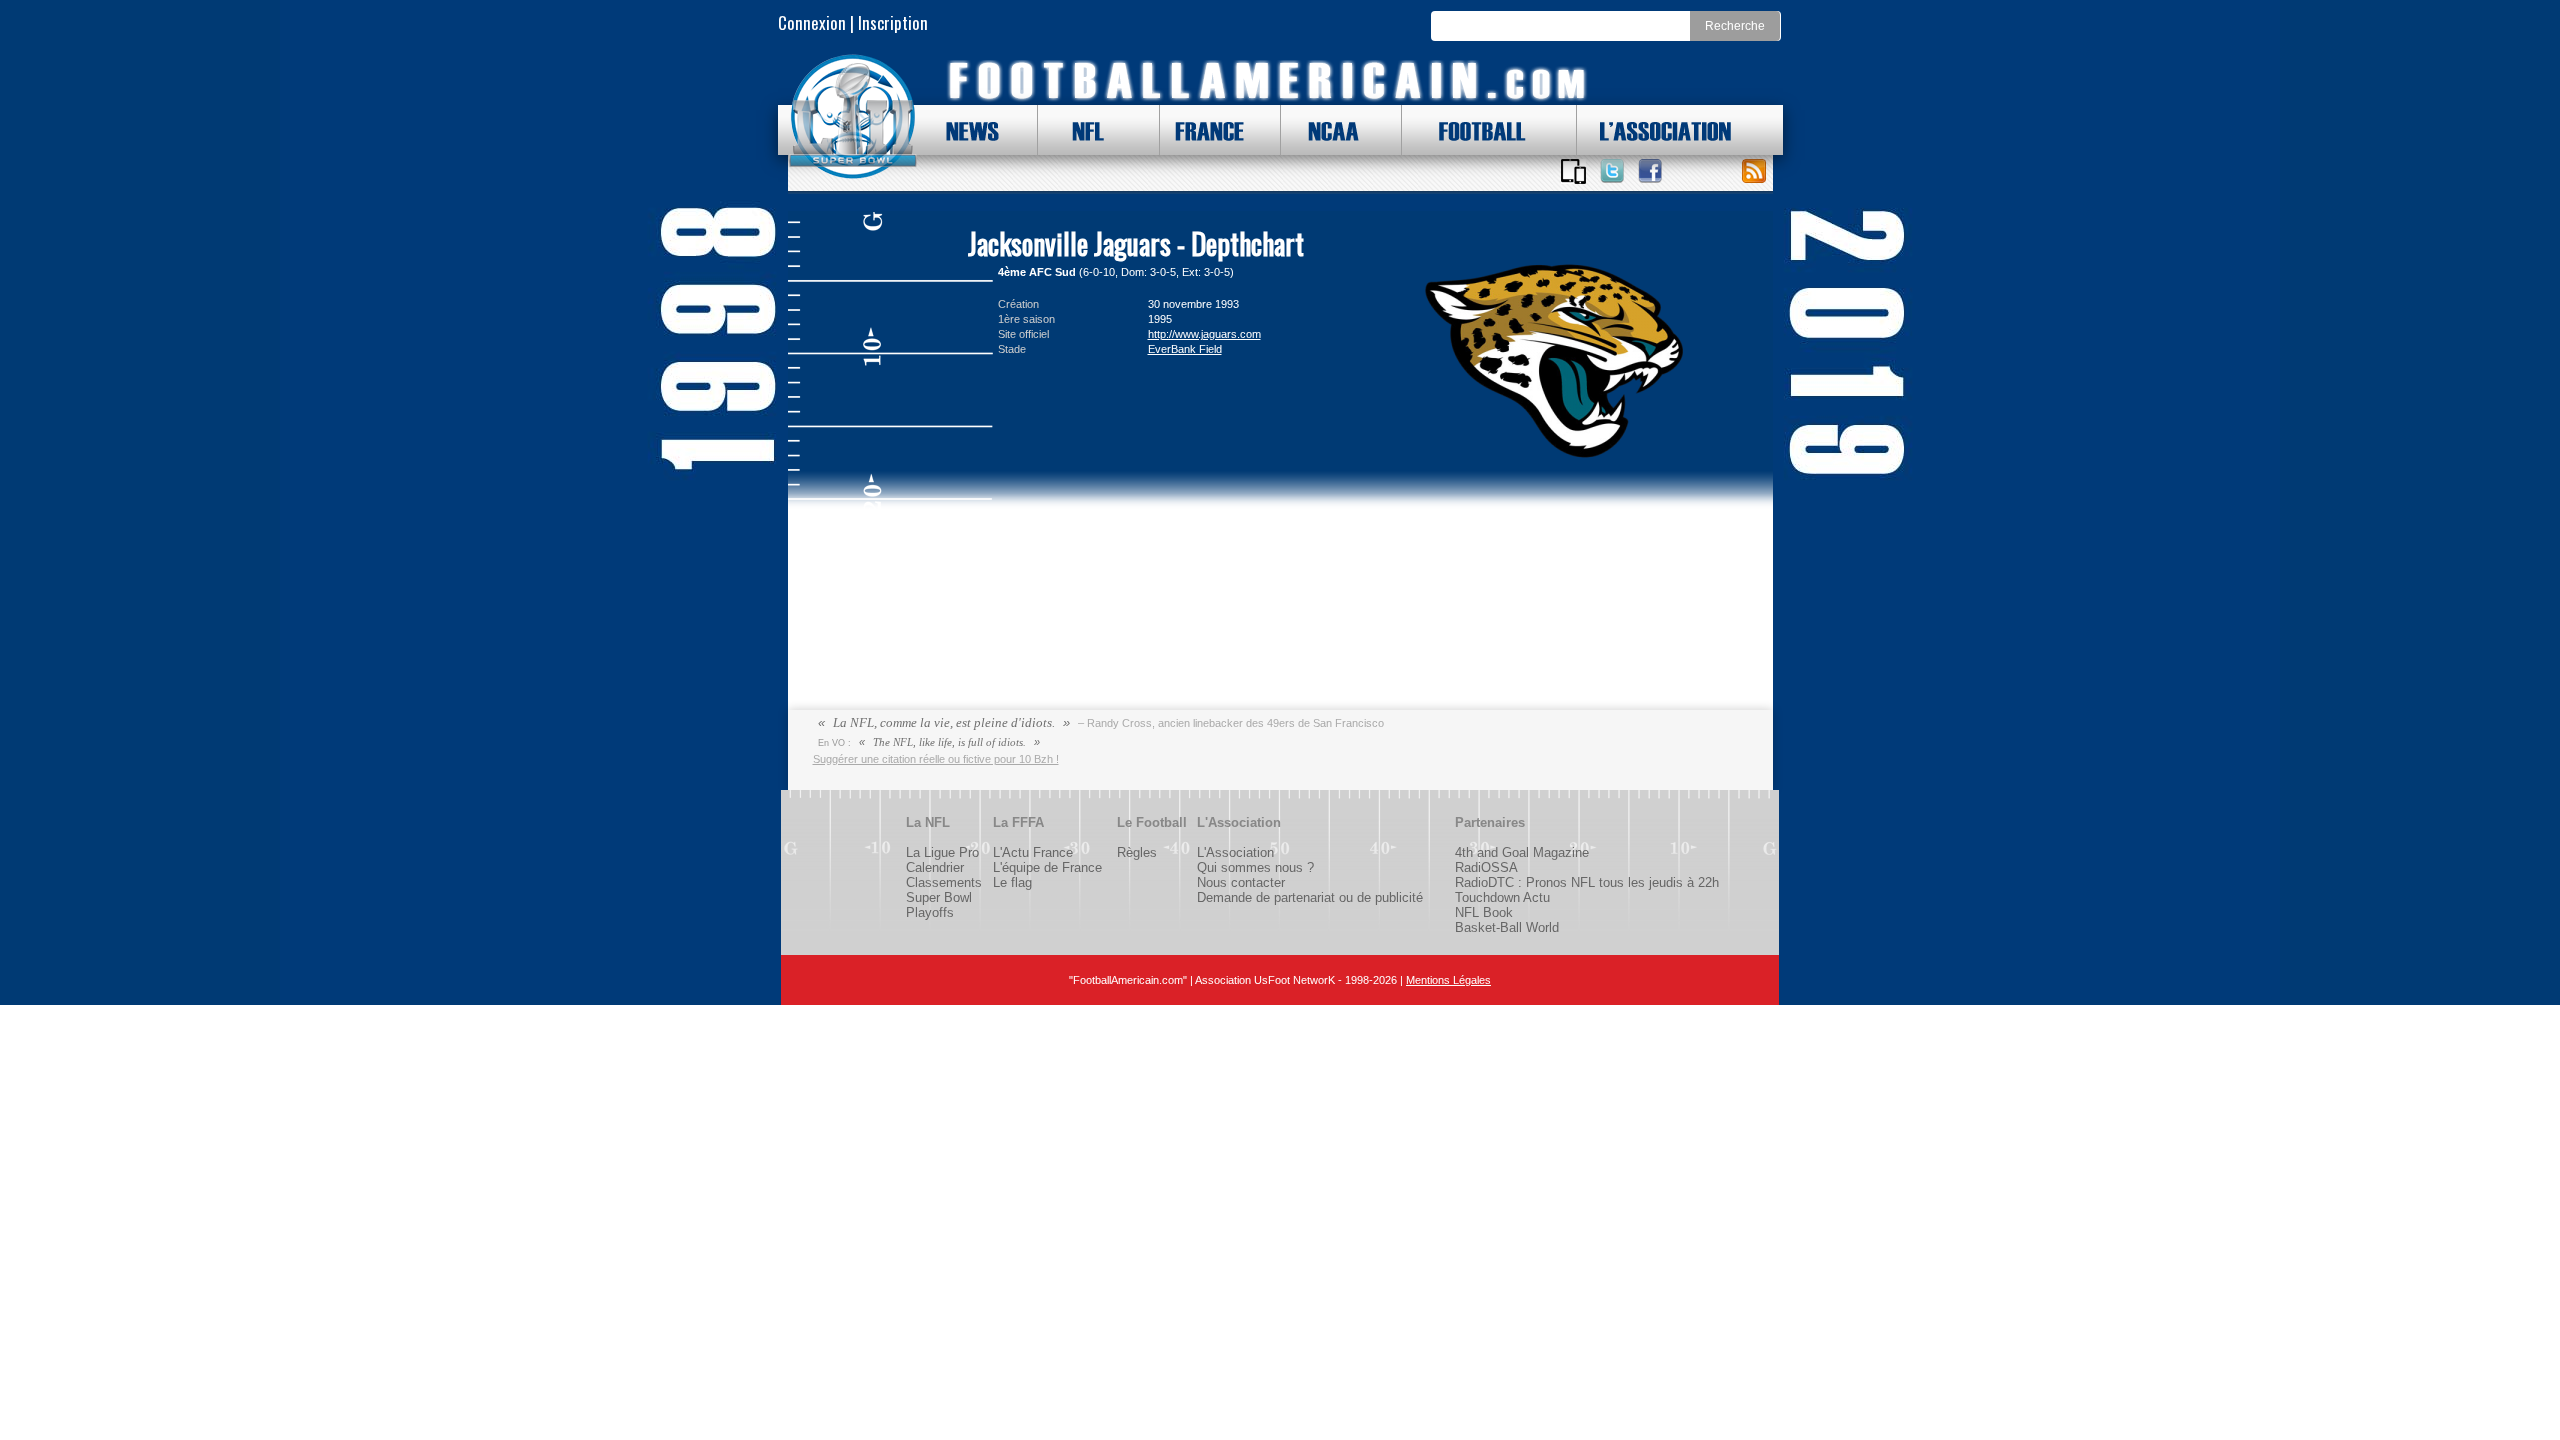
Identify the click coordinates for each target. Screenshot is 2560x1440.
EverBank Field (1185, 349)
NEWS (963, 130)
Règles (1137, 852)
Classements (944, 882)
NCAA (1326, 130)
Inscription (893, 22)
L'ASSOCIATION (1654, 130)
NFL (1083, 130)
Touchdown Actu (1502, 897)
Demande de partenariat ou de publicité (1310, 897)
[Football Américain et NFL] (853, 117)
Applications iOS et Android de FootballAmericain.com (1574, 171)
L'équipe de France (1047, 867)
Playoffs (930, 912)
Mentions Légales (1448, 980)
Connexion (812, 22)
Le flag (1012, 882)
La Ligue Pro (942, 852)
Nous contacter (1241, 882)
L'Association (1235, 852)
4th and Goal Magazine (1522, 852)
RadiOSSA (1486, 867)
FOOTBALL (1467, 130)
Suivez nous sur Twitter (1612, 171)
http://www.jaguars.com (1204, 334)
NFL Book (1484, 912)
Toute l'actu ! (1754, 171)
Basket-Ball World (1507, 927)
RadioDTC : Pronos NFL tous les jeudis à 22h (1587, 882)
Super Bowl (939, 897)
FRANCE (1205, 130)
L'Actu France (1033, 852)
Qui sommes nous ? (1255, 867)
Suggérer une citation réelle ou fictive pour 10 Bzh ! (936, 759)
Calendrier (935, 867)
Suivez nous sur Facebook (1650, 171)
